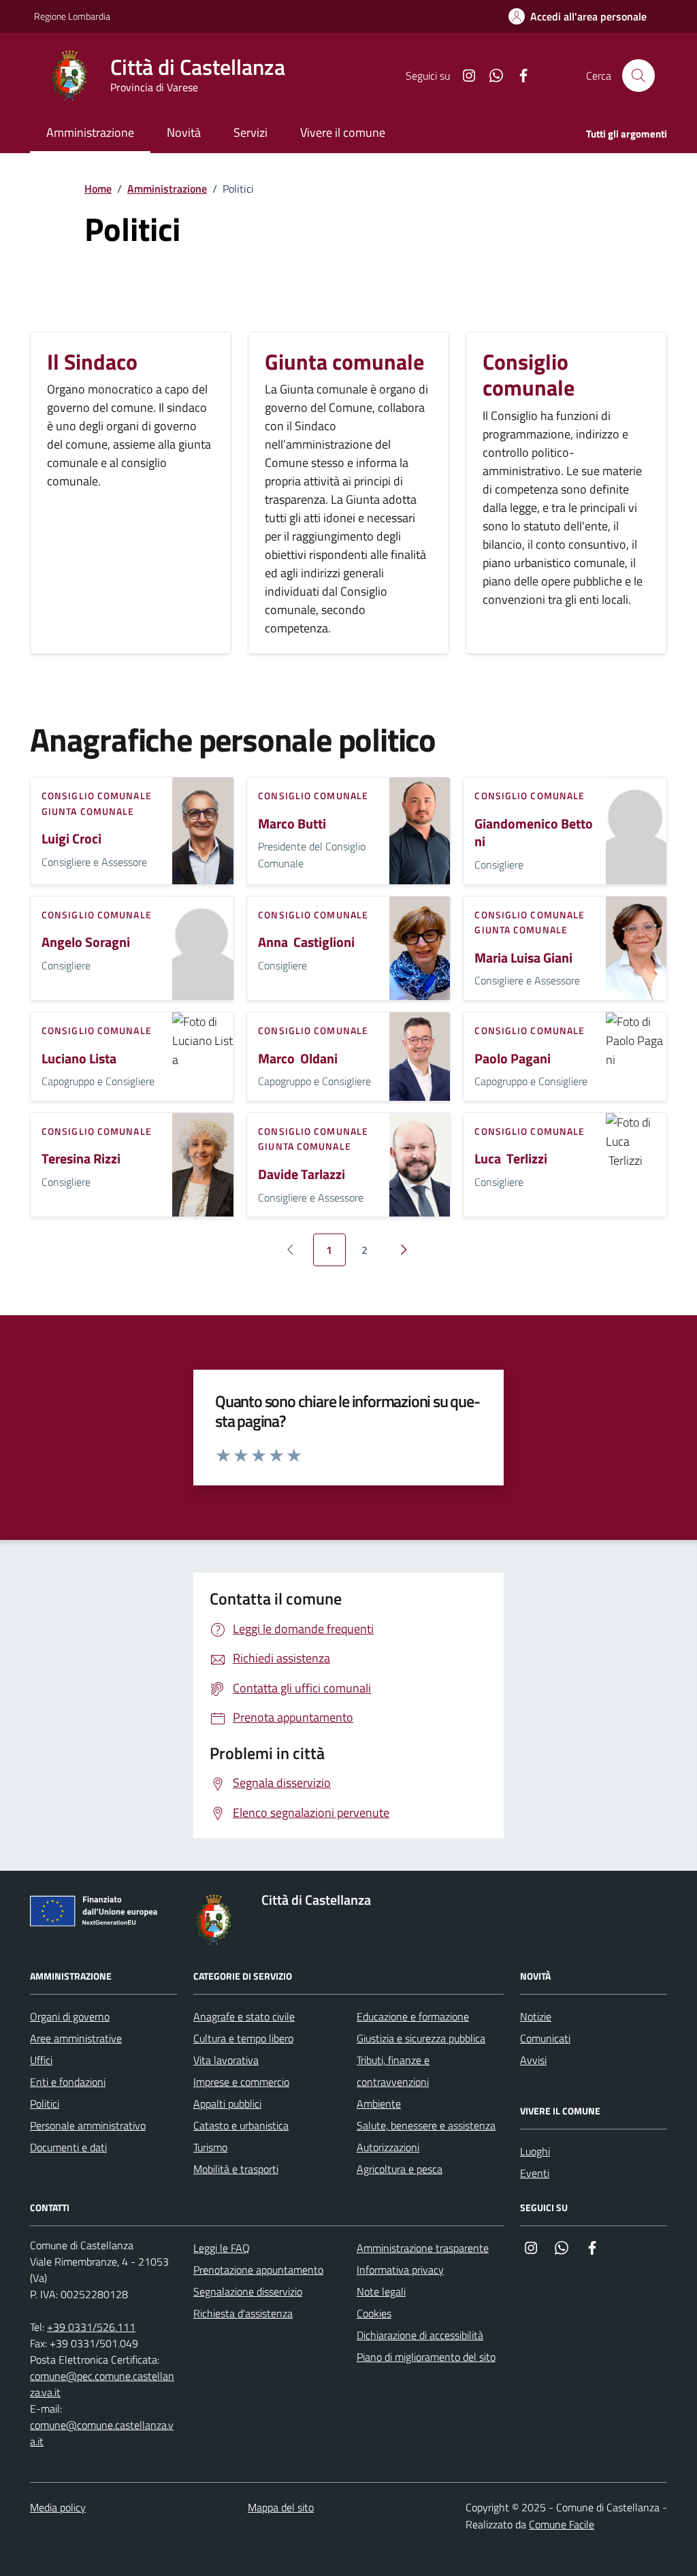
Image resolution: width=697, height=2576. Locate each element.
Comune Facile (562, 2524)
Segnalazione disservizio (248, 2291)
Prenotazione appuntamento (258, 2270)
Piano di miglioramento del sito (426, 2357)
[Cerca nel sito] (638, 76)
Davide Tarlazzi (302, 1175)
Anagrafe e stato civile (244, 2016)
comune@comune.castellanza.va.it (102, 2433)
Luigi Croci (71, 839)
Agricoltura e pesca (400, 2169)
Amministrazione (167, 189)
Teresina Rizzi (81, 1159)
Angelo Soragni (86, 943)
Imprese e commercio (241, 2082)
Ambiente (379, 2104)
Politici (45, 2104)
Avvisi (533, 2060)
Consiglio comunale (97, 795)
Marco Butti (292, 824)
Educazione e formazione (413, 2016)
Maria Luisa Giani (523, 958)
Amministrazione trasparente (423, 2248)
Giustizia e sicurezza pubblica (421, 2038)
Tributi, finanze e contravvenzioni (393, 2071)
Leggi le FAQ (222, 2248)
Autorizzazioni (388, 2147)
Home (98, 189)
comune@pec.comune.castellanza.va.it (102, 2384)
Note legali (381, 2291)
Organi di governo (70, 2016)
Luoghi (535, 2151)
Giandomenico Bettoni (534, 833)
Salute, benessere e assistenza (426, 2125)
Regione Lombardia (72, 16)
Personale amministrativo (88, 2125)
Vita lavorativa (226, 2060)
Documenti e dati (68, 2147)
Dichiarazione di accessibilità (420, 2335)
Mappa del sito (281, 2507)
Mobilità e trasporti (236, 2169)
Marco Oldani (298, 1059)
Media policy (58, 2507)
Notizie (536, 2016)
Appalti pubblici (227, 2104)
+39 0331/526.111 (91, 2327)
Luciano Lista (79, 1059)
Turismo (210, 2147)
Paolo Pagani (513, 1059)
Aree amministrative (76, 2038)
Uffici (41, 2060)
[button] (578, 17)
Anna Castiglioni (306, 943)
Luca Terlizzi (511, 1159)
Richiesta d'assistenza (243, 2313)
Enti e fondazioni (68, 2082)
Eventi (535, 2173)
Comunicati (545, 2038)
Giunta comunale (88, 811)
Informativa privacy (400, 2270)
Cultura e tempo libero (243, 2038)
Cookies (374, 2313)
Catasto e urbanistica (241, 2125)
